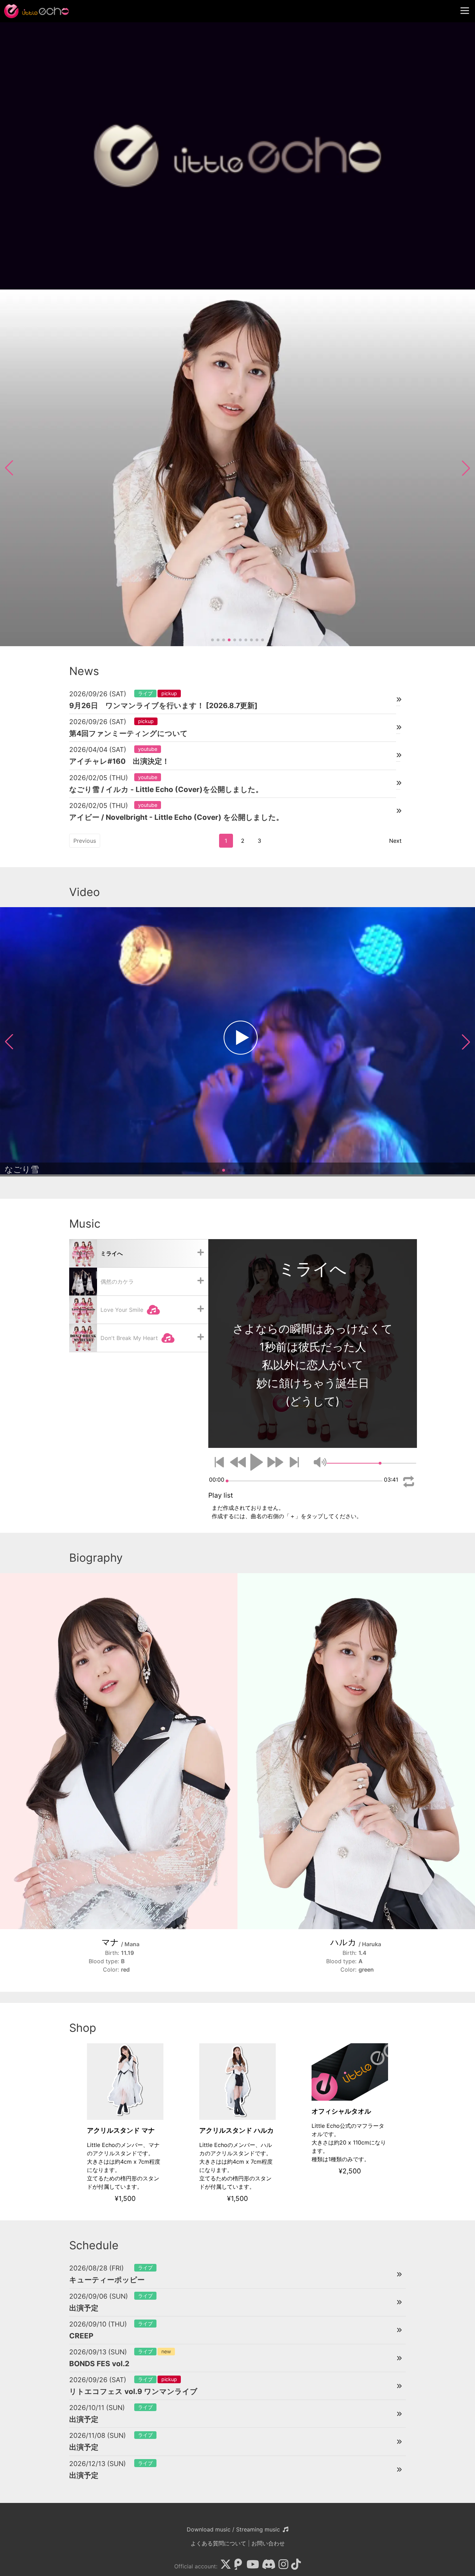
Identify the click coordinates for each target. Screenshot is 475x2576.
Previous (85, 841)
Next (395, 841)
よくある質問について (218, 2543)
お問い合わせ (268, 2543)
